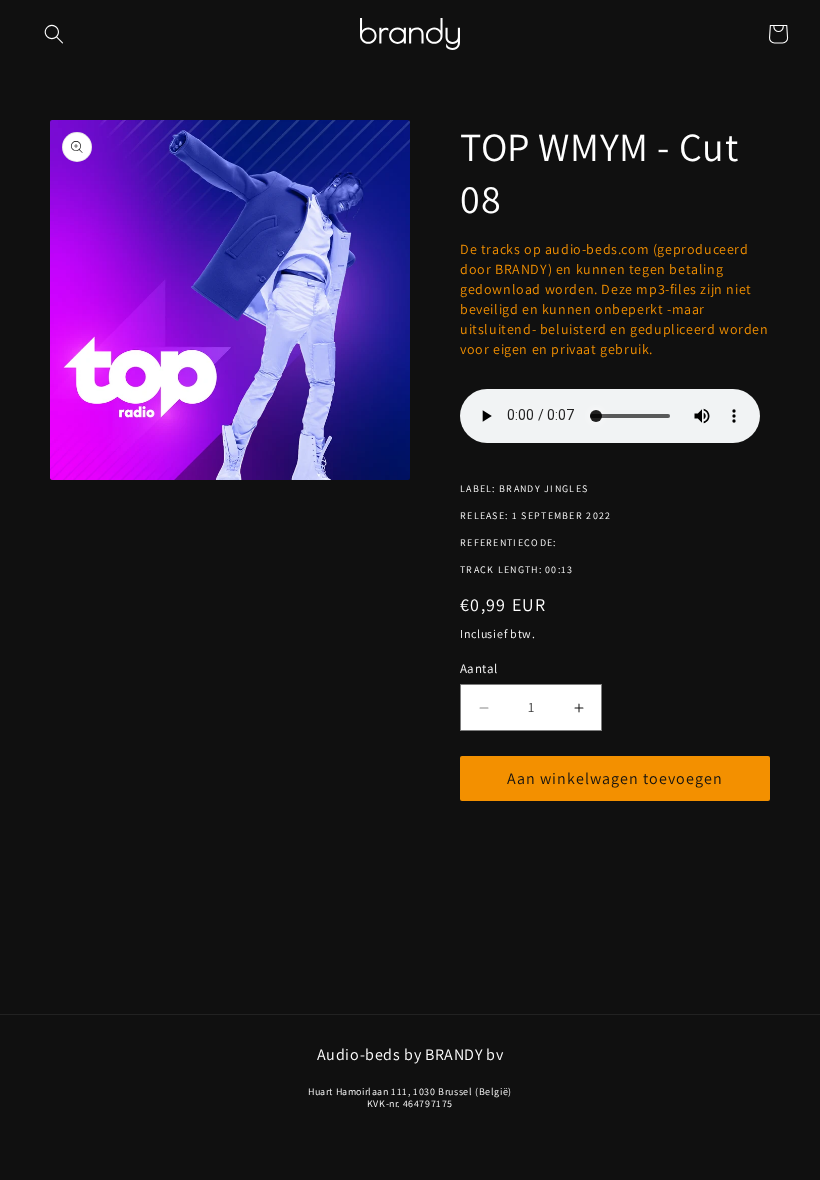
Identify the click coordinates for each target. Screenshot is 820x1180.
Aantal (478, 668)
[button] (54, 34)
